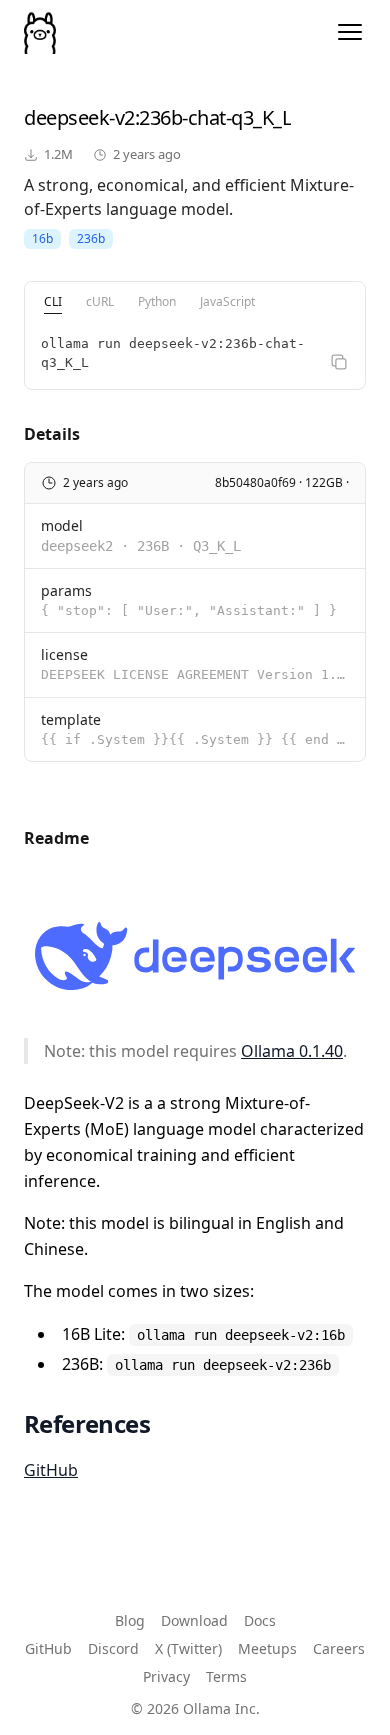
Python (157, 301)
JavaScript (227, 301)
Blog (130, 1620)
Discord (113, 1648)
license (64, 654)
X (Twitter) (188, 1648)
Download (194, 1620)
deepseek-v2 (79, 117)
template (71, 719)
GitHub (51, 1470)
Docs (260, 1620)
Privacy (166, 1676)
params (66, 590)
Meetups (267, 1648)
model (62, 525)
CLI (53, 301)
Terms (226, 1676)
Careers (339, 1648)
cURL (100, 301)
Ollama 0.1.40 (292, 1051)
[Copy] (339, 362)
